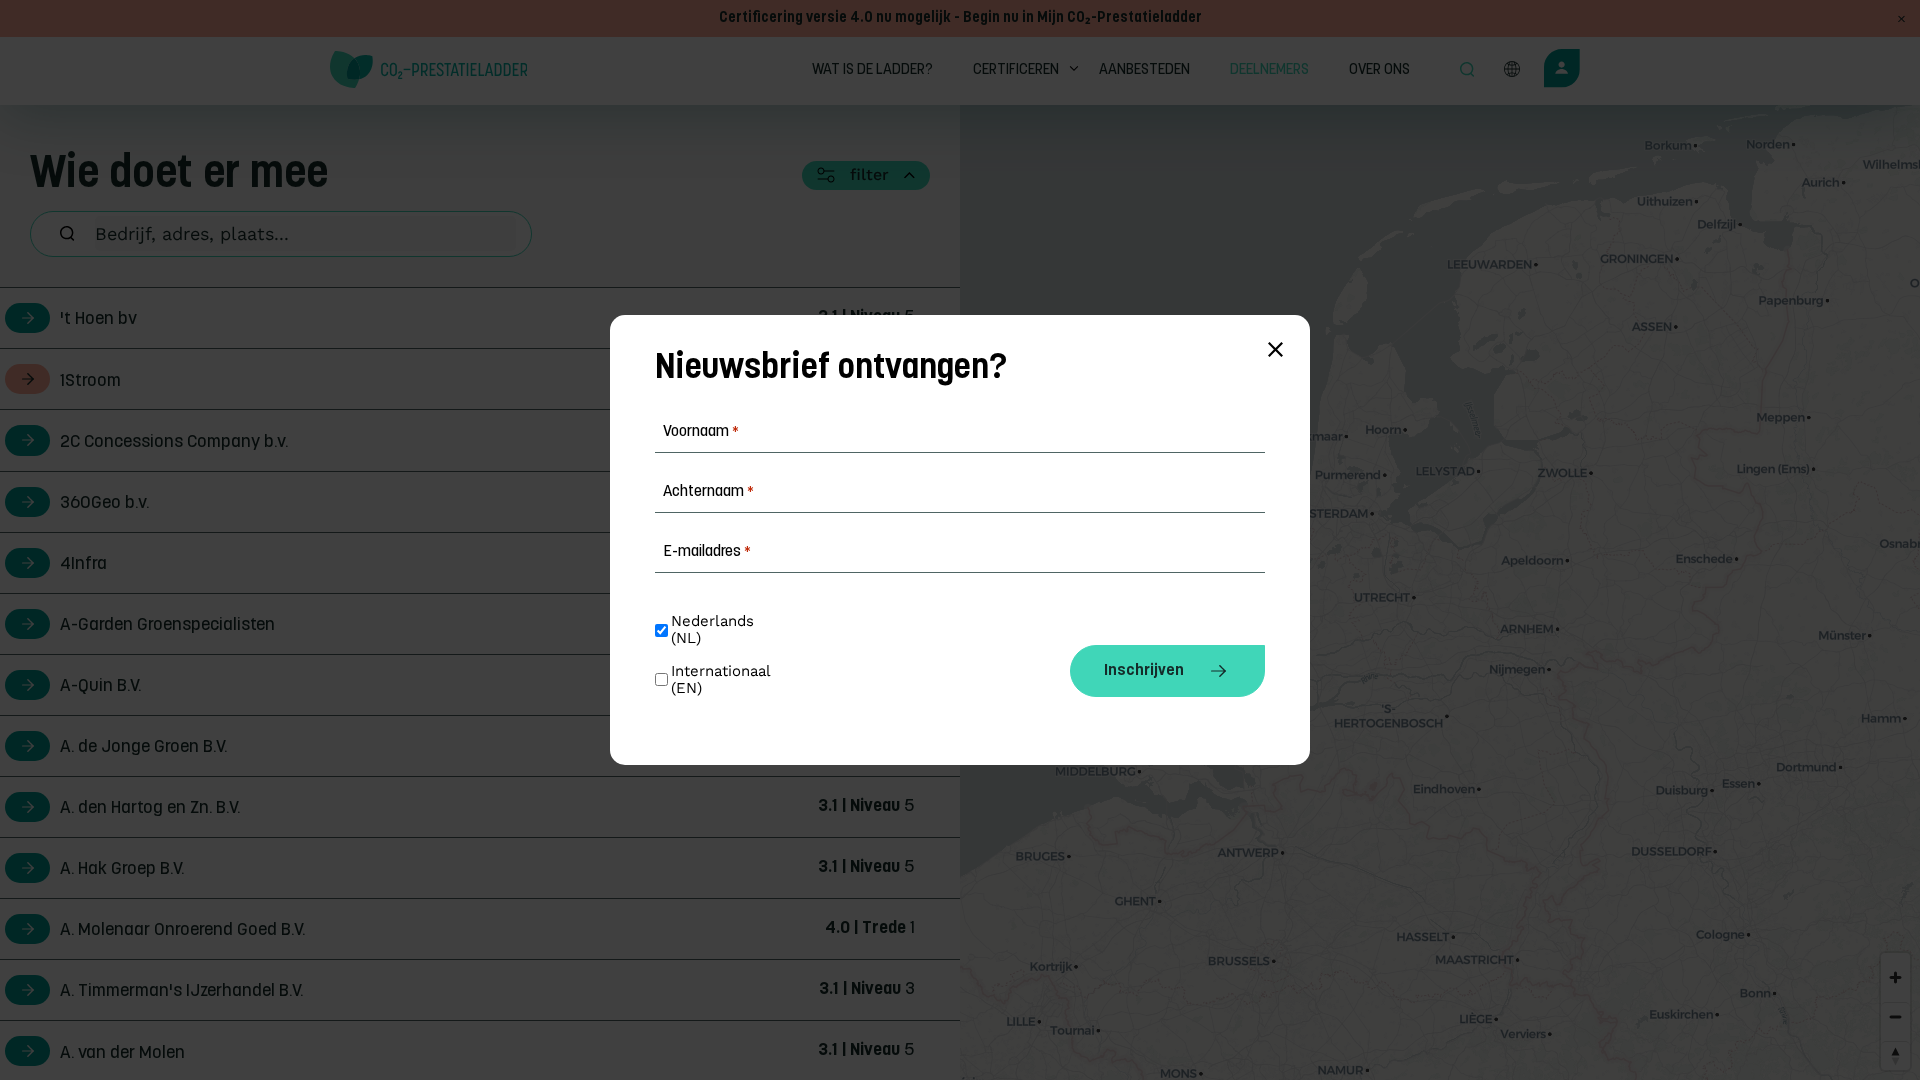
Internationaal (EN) (723, 680)
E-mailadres (707, 552)
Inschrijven (1144, 671)
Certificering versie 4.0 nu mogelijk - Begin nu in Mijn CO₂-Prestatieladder (960, 18)
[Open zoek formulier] (1467, 71)
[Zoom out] (1895, 1016)
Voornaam (701, 432)
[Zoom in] (1895, 977)
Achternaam (708, 492)
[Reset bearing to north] (1895, 1055)
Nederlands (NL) (715, 630)
